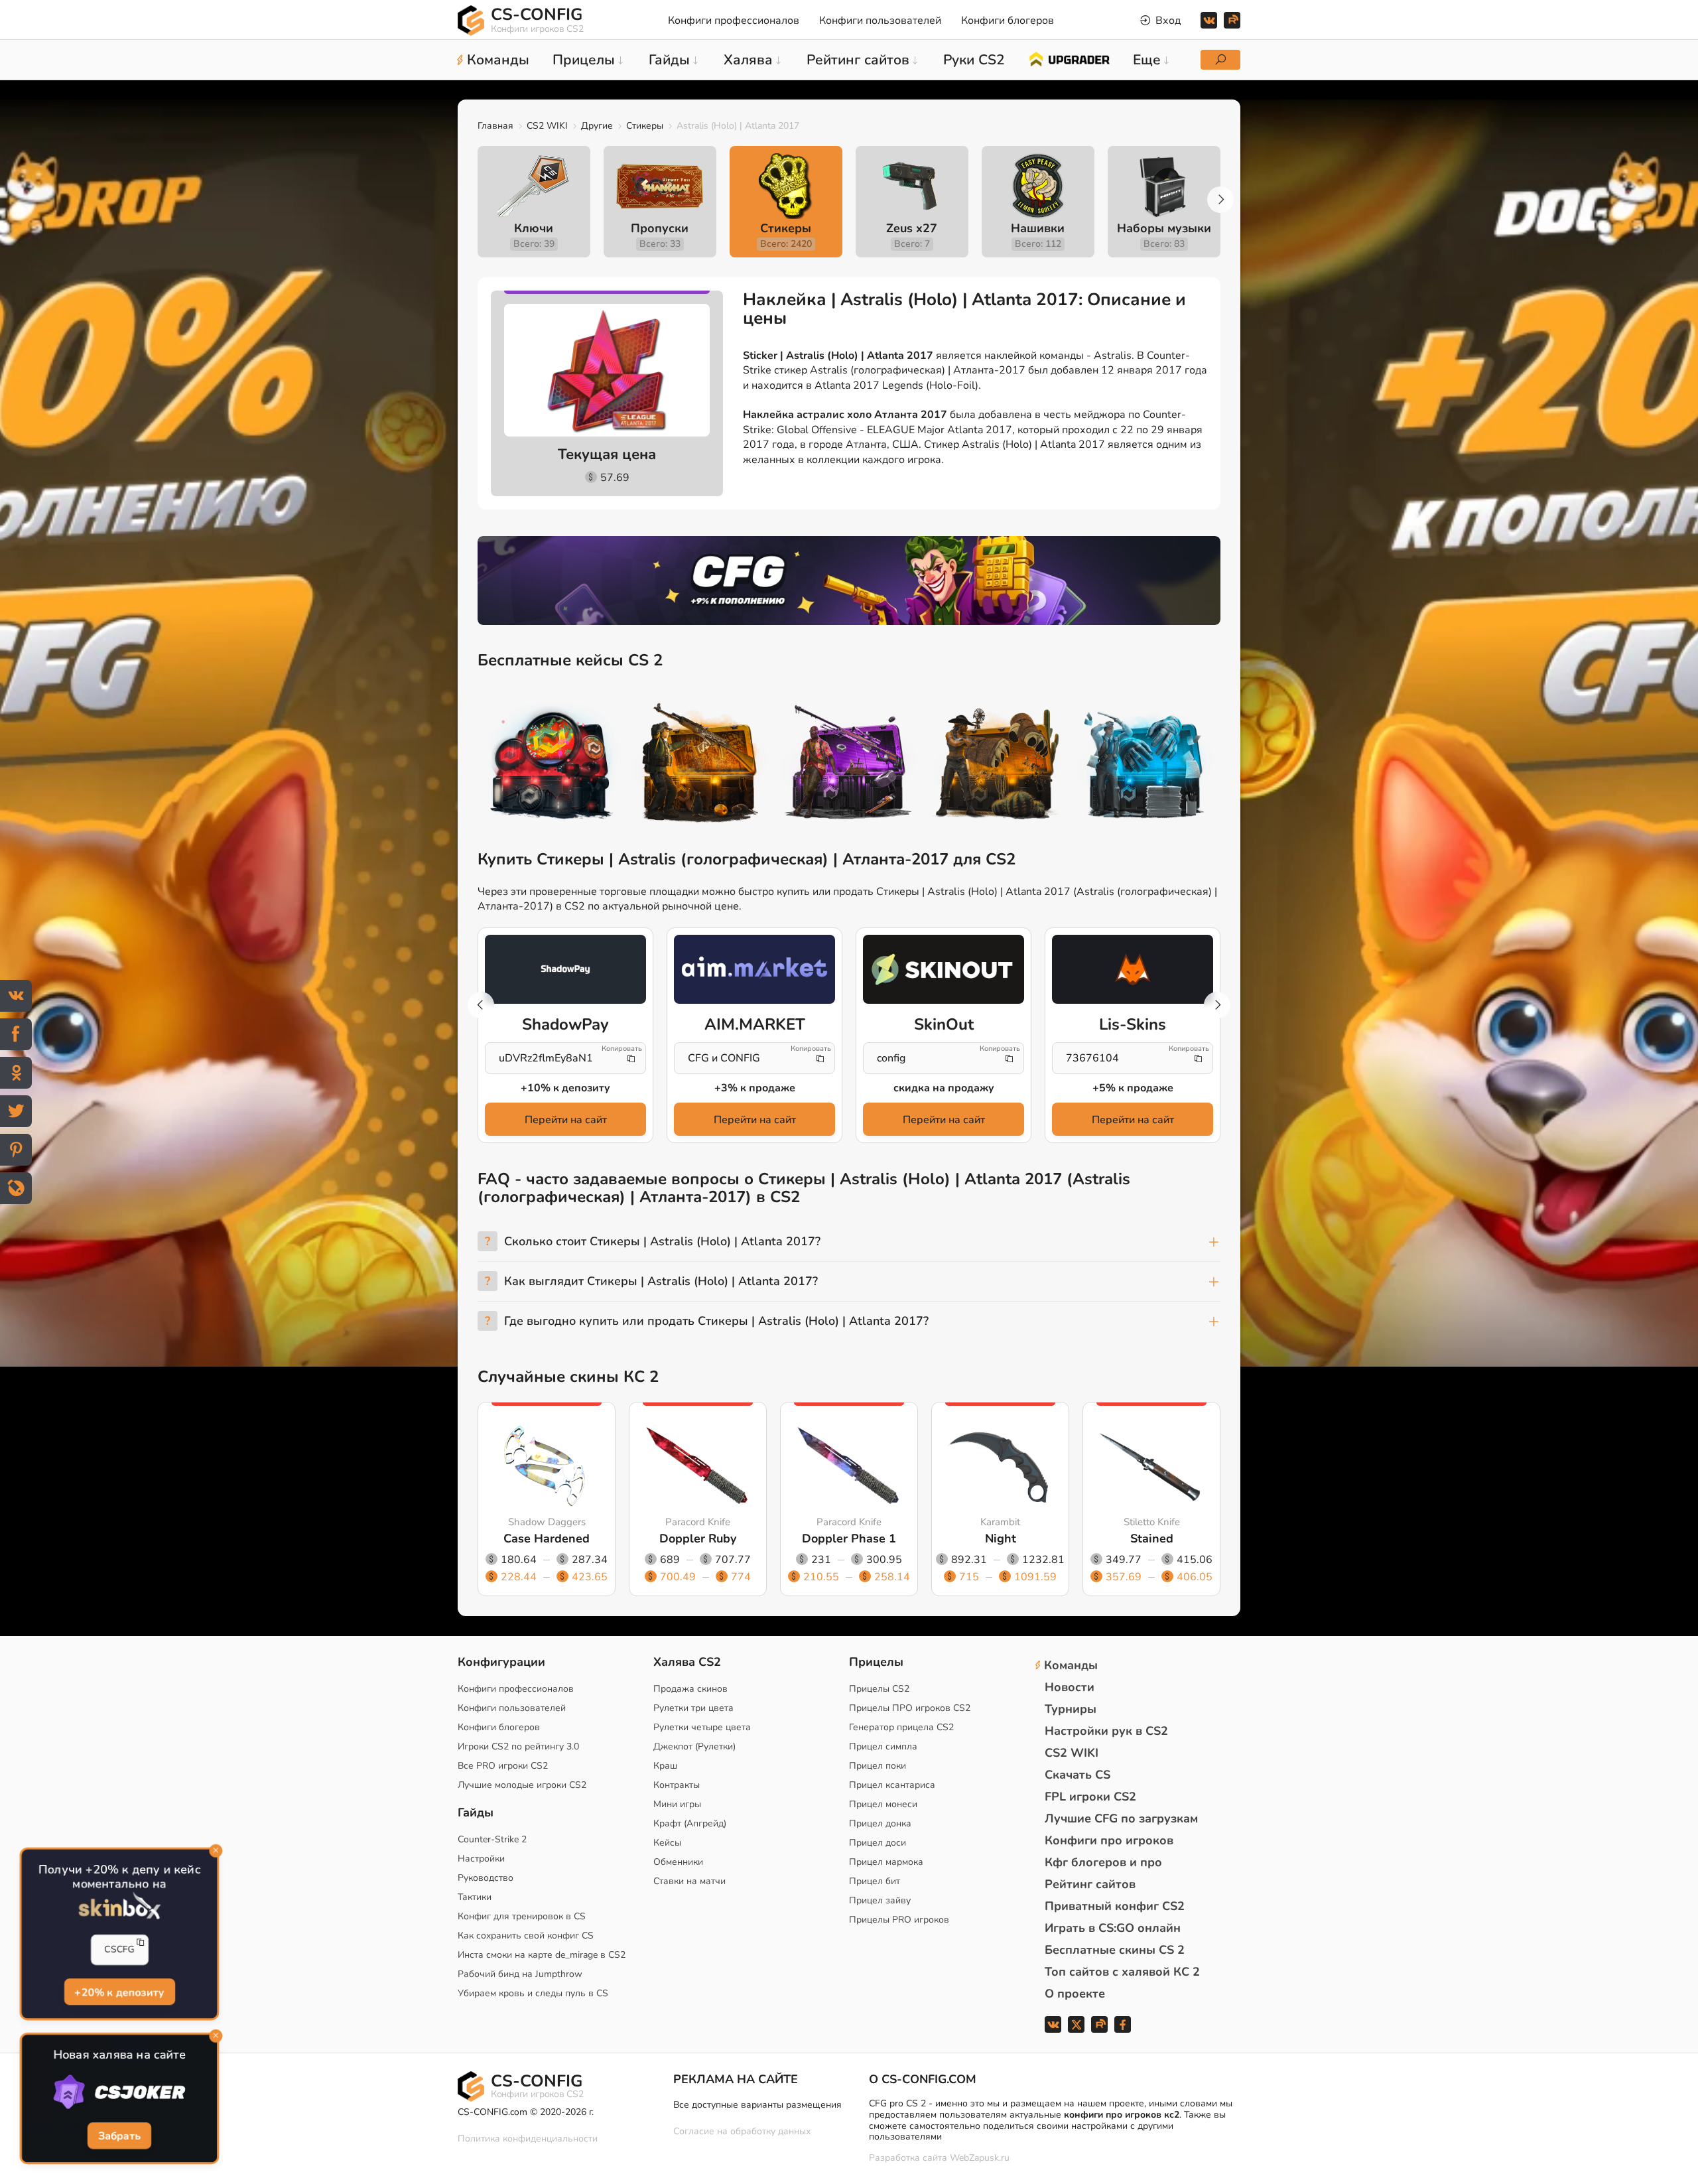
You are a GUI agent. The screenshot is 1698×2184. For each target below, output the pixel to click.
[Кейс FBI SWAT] (700, 765)
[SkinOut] (944, 969)
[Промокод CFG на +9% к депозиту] (849, 580)
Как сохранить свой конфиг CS (526, 1936)
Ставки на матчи (689, 1881)
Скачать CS (1078, 1775)
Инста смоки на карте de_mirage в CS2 (542, 1955)
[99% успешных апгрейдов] (1069, 58)
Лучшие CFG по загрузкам (1121, 1818)
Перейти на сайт (566, 1120)
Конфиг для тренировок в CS (522, 1916)
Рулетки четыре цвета (702, 1727)
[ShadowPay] (565, 969)
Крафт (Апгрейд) (690, 1823)
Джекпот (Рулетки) (694, 1746)
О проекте (1075, 1994)
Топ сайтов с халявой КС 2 (1122, 1972)
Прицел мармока (886, 1862)
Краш (665, 1766)
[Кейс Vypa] (998, 765)
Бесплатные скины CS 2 (1115, 1950)
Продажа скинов (690, 1689)
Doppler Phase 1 (849, 1538)
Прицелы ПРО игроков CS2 (910, 1708)
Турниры (1071, 1709)
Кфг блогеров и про (1103, 1862)
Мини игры (677, 1804)
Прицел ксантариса (892, 1785)
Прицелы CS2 (879, 1689)
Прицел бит (875, 1881)
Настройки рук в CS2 (1106, 1731)
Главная (495, 126)
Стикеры (645, 126)
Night (1001, 1538)
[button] (1220, 200)
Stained (1152, 1538)
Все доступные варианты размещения (757, 2105)
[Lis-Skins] (1133, 969)
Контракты (677, 1785)
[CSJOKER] (119, 2092)
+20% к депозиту (119, 1992)
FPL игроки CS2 (1090, 1797)
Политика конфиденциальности (528, 2139)
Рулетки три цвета (693, 1708)
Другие (597, 126)
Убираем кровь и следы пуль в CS (533, 1993)
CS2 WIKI (547, 126)
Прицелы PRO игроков (899, 1920)
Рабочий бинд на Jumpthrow (520, 1974)
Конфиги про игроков (1109, 1840)
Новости (1070, 1687)
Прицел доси (878, 1843)
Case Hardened (547, 1538)
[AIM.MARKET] (754, 969)
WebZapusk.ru (980, 2158)
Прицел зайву (880, 1900)
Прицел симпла (883, 1746)
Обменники (678, 1862)
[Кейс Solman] (849, 765)
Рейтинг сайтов (1090, 1884)
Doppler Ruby (698, 1538)
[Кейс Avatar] (552, 765)
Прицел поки (878, 1766)
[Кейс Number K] (1146, 765)
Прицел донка (880, 1823)
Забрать (119, 2136)
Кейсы (667, 1843)
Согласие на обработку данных (742, 2131)
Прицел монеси (883, 1804)
